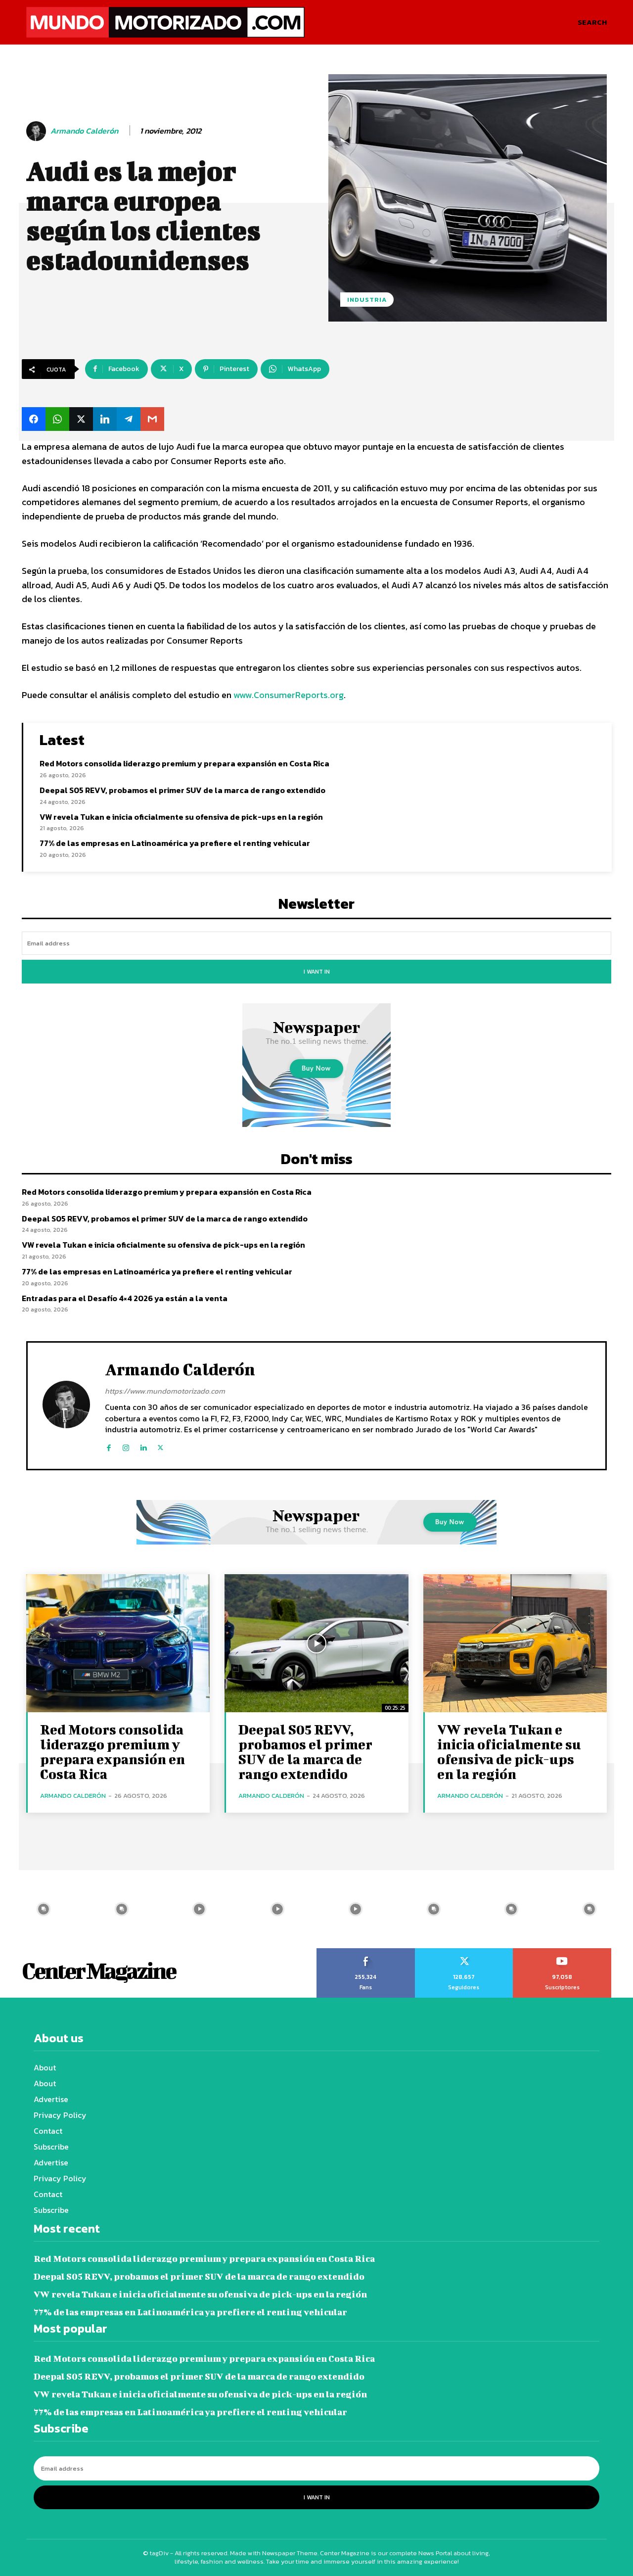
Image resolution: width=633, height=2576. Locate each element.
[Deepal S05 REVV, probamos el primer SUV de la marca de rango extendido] (316, 1643)
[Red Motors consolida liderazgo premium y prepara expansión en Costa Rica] (118, 1643)
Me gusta (366, 1952)
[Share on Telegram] (129, 419)
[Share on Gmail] (152, 419)
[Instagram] (126, 1445)
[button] (592, 22)
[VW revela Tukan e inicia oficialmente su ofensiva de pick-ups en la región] (515, 1643)
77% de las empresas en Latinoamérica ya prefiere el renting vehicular (175, 843)
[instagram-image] (44, 1909)
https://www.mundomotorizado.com (165, 1391)
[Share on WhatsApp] (57, 419)
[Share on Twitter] (81, 419)
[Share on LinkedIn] (105, 419)
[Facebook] (109, 1445)
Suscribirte (563, 1952)
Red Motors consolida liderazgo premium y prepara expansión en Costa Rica (184, 763)
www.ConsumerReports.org (289, 695)
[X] (160, 1445)
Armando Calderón (84, 131)
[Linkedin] (143, 1445)
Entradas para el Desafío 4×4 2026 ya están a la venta (125, 1298)
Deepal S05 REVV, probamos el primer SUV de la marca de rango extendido (182, 790)
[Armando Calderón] (38, 131)
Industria (367, 300)
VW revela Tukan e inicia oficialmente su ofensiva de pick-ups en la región (181, 817)
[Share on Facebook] (34, 419)
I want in (317, 972)
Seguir (464, 1952)
